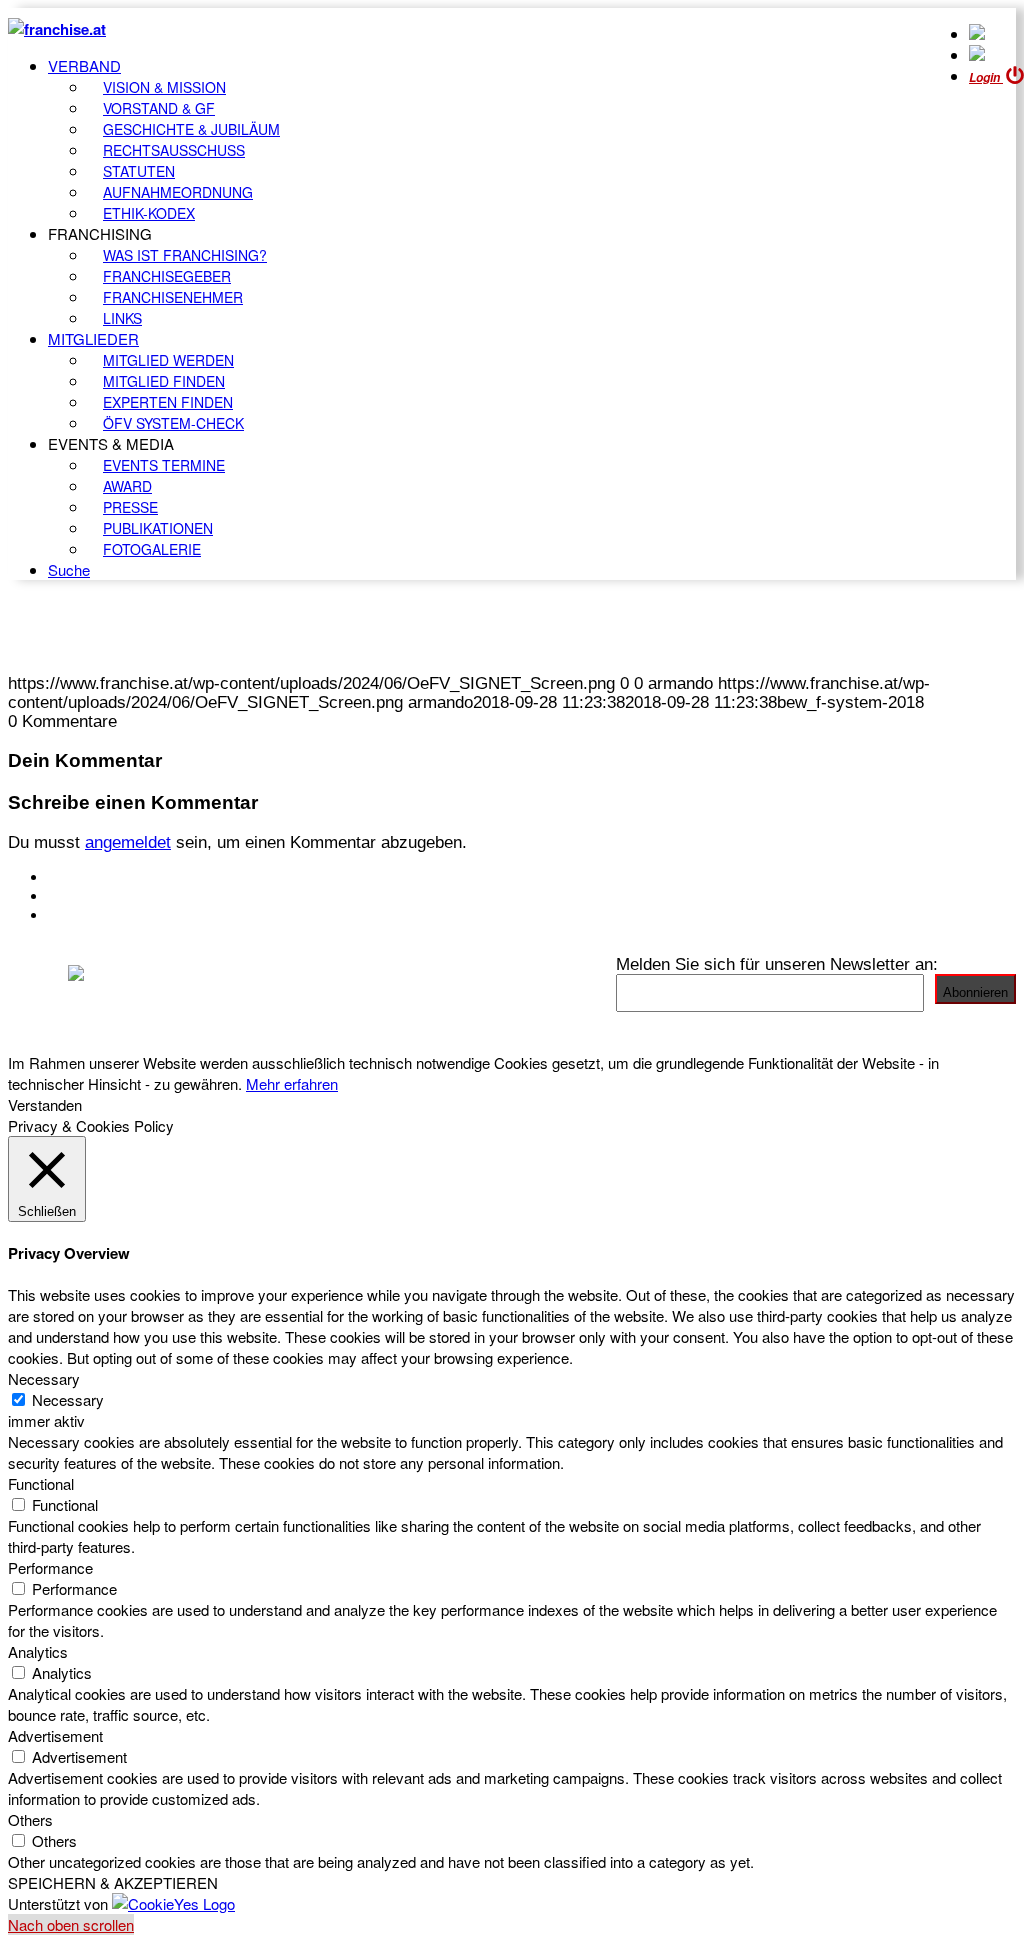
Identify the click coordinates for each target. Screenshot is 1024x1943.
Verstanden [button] (45, 1104)
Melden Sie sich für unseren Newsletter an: (777, 964)
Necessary (68, 1399)
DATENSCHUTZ (109, 915)
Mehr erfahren (292, 1083)
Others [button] (30, 1819)
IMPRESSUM (98, 896)
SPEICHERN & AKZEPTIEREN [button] (113, 1882)
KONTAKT (86, 877)
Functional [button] (41, 1483)
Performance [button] (50, 1567)
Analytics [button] (38, 1651)
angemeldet (128, 842)
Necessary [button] (44, 1378)
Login (986, 77)
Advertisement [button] (55, 1735)
